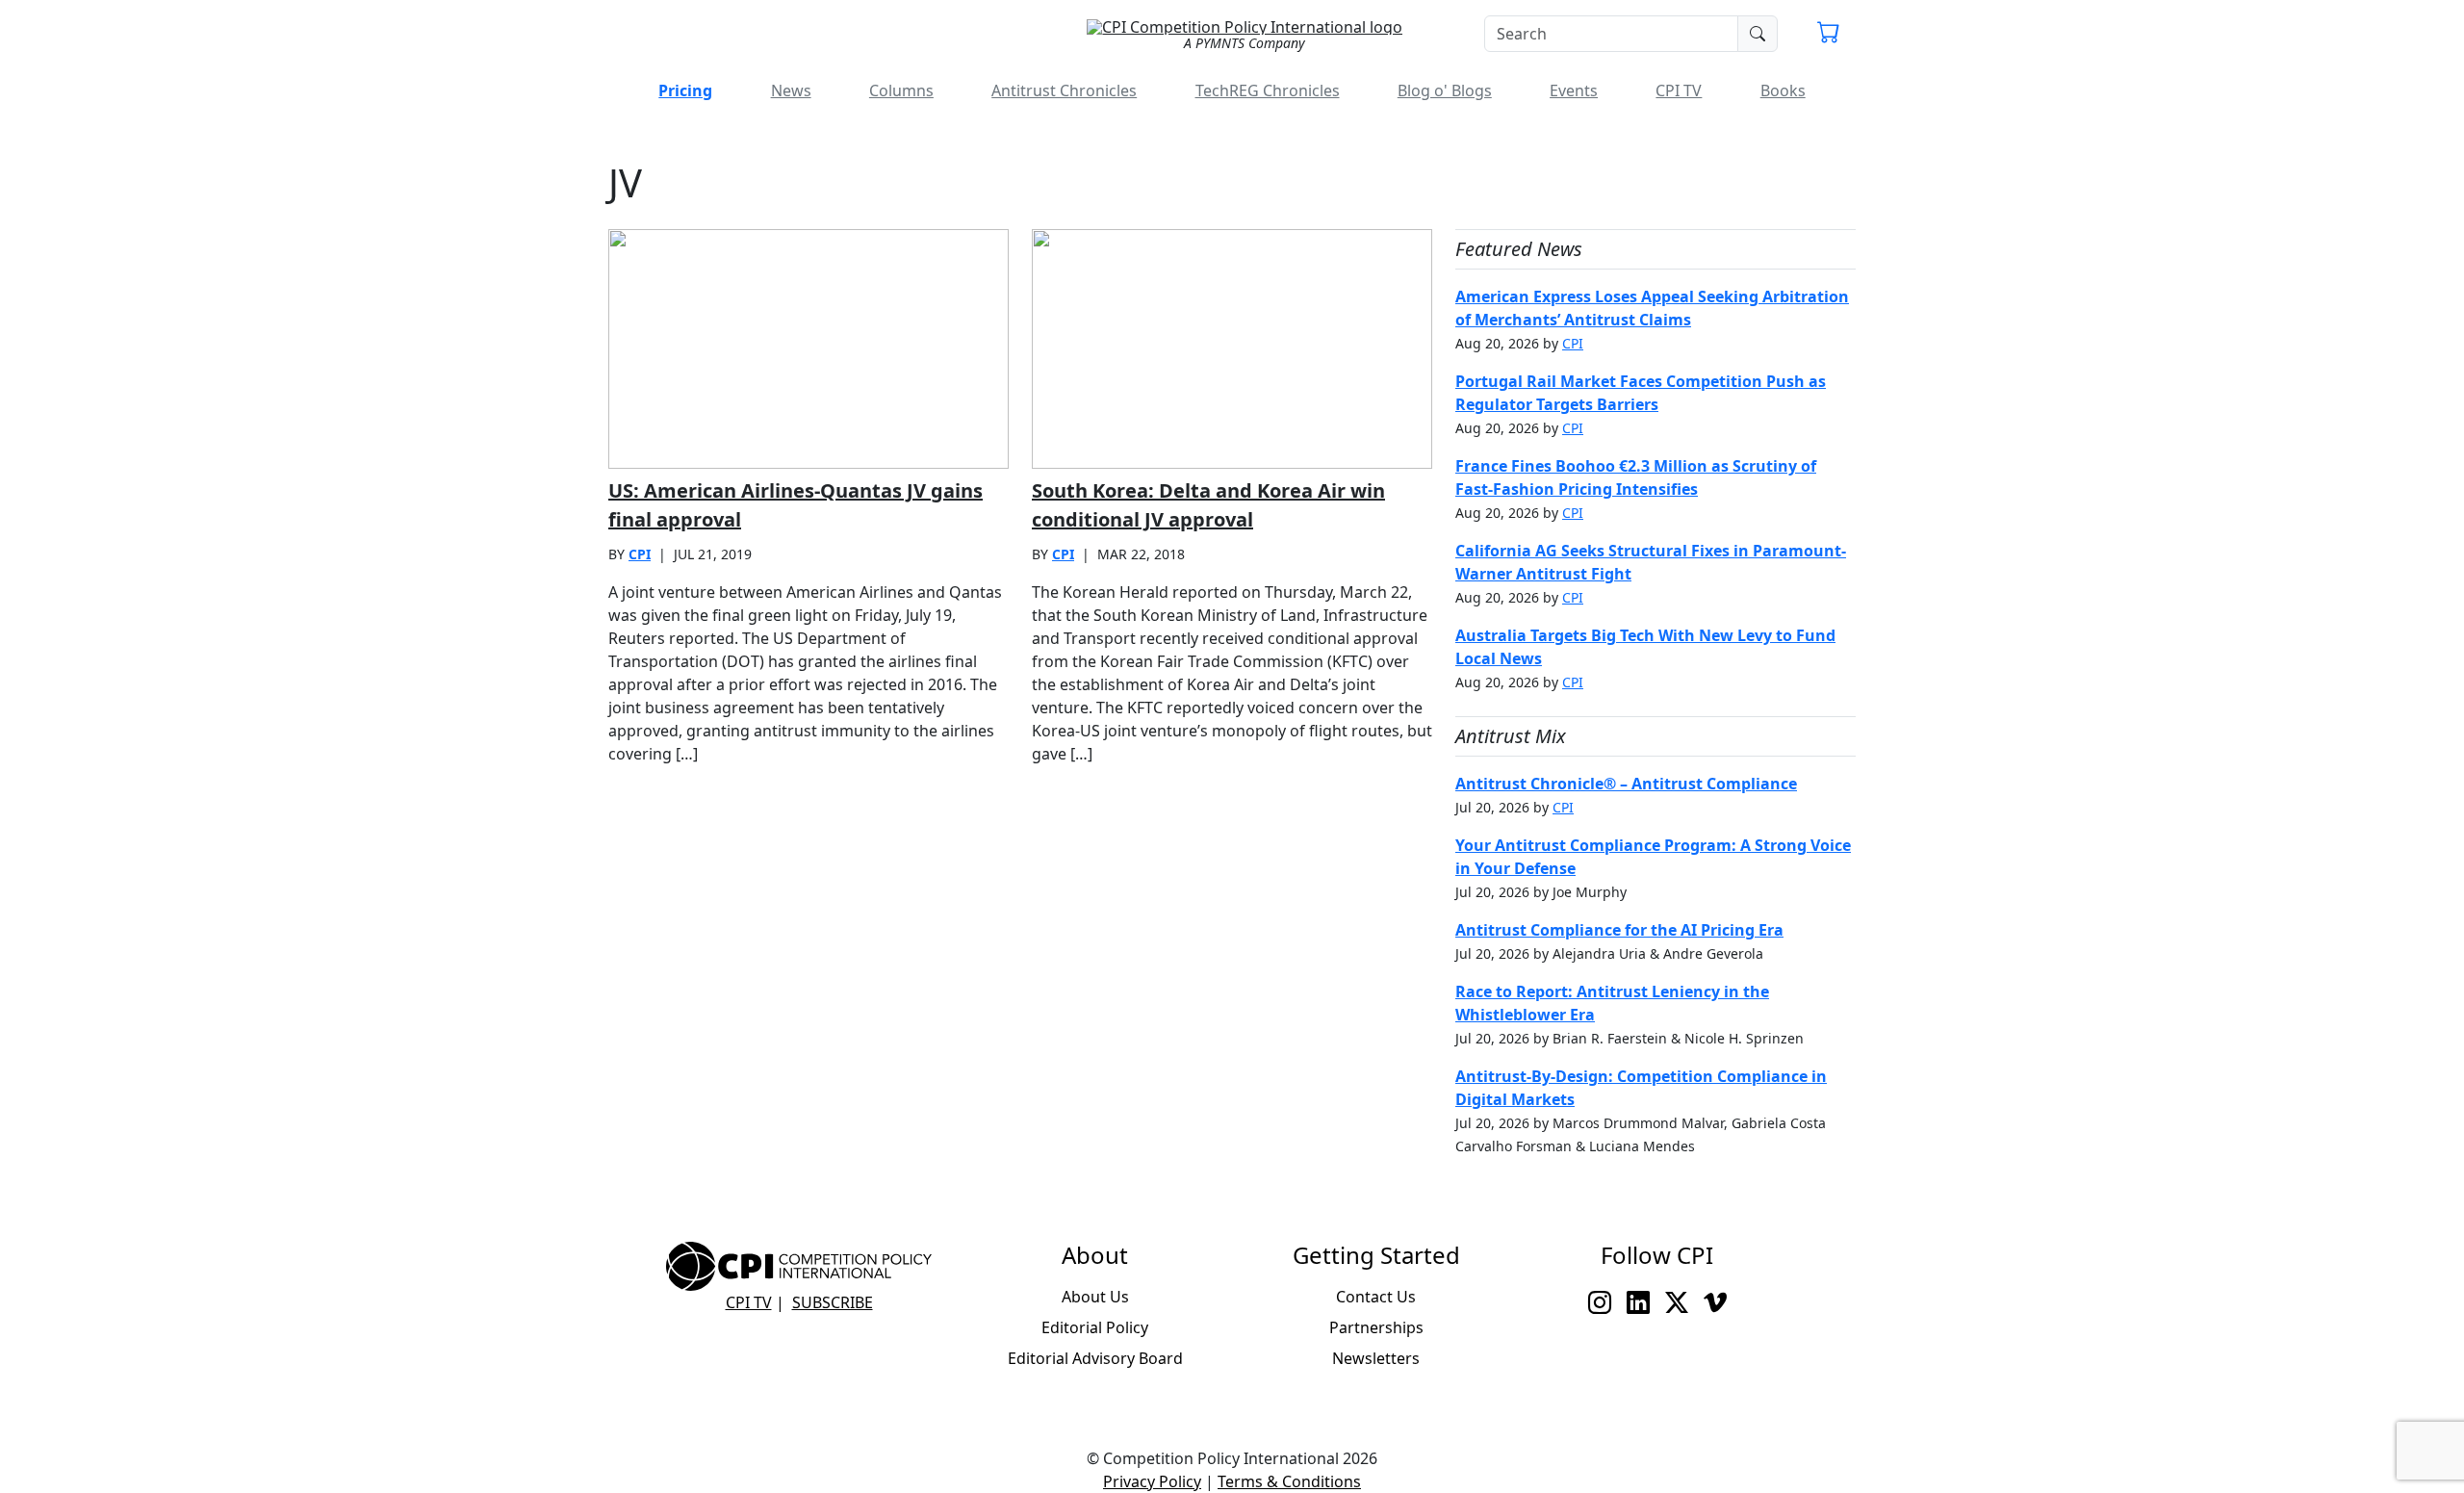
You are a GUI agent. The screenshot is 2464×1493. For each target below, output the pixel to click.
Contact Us (1376, 1297)
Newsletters (1376, 1358)
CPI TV (1679, 90)
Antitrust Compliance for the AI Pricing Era (1619, 930)
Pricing (685, 90)
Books (1783, 90)
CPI (640, 554)
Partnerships (1376, 1327)
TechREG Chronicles (1268, 90)
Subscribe (833, 1302)
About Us (1095, 1297)
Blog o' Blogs (1445, 90)
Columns (901, 90)
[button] (1829, 35)
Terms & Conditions (1289, 1481)
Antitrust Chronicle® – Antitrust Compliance (1626, 784)
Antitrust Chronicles (1064, 90)
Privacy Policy (1152, 1481)
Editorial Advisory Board (1095, 1358)
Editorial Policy (1095, 1327)
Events (1574, 90)
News (791, 90)
